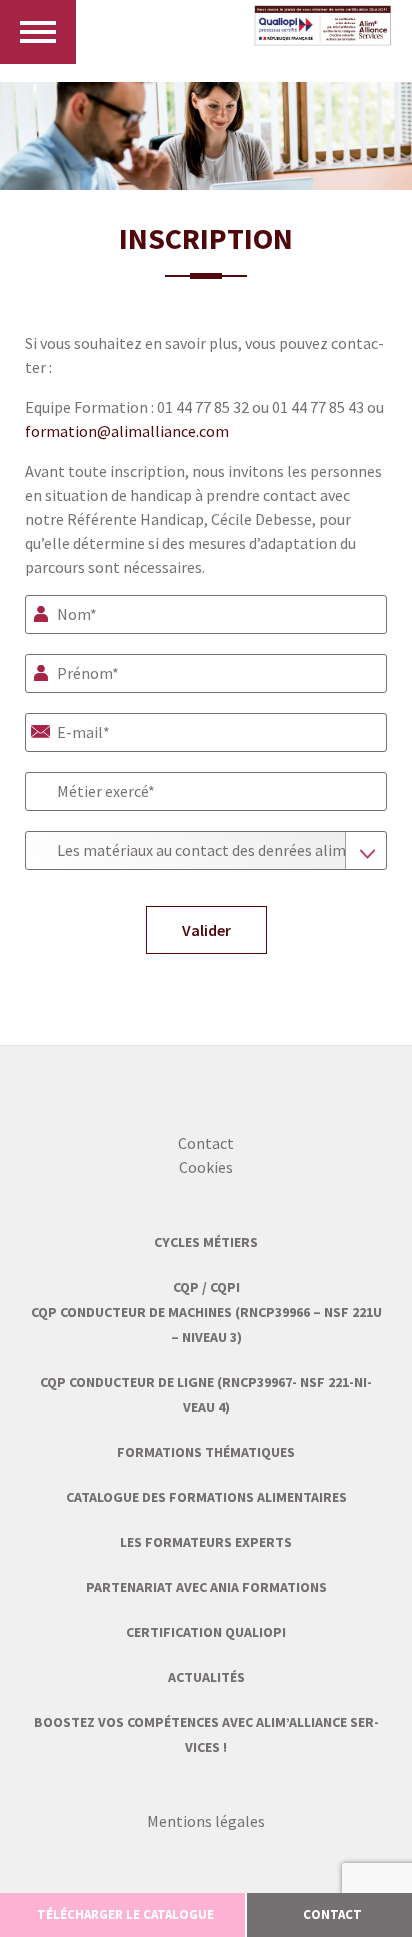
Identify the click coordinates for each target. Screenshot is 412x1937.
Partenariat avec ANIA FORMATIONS (206, 1587)
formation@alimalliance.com (127, 431)
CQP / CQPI (206, 1287)
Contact (206, 1143)
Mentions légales (206, 1821)
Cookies (206, 1167)
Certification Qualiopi (206, 1632)
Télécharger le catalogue (125, 1914)
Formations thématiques (206, 1452)
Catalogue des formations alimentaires (206, 1497)
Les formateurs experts (206, 1542)
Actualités (206, 1677)
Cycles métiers (206, 1242)
